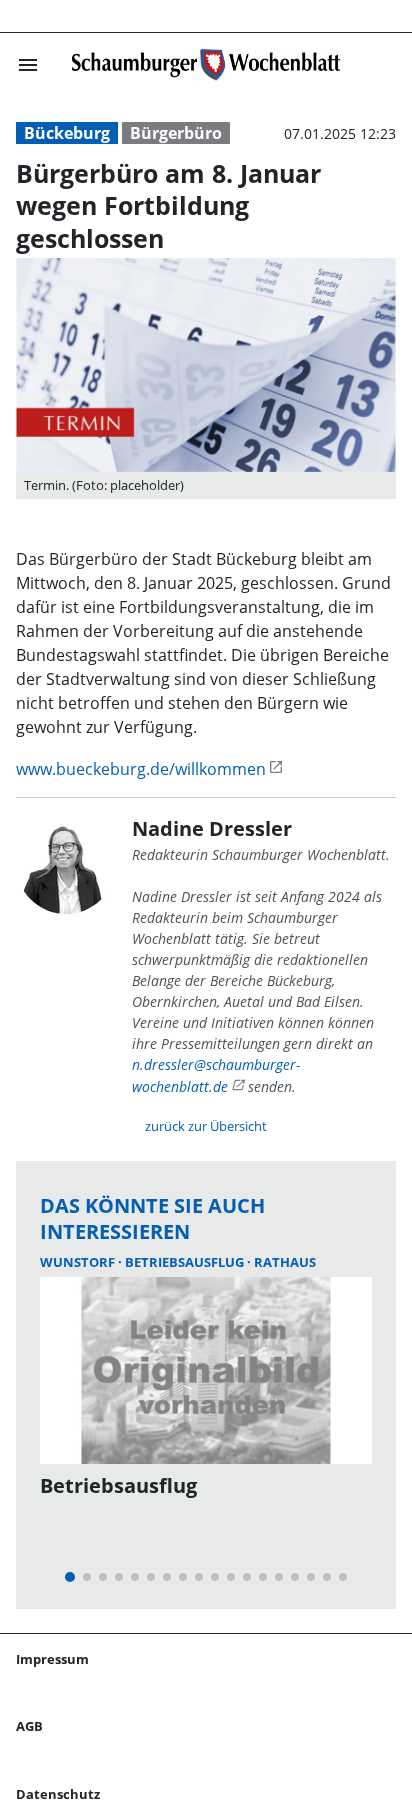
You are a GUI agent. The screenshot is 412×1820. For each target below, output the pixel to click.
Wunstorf (79, 1262)
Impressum (52, 1659)
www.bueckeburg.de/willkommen (141, 769)
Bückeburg (67, 133)
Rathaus (285, 1262)
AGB (29, 1726)
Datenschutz (58, 1794)
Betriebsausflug (186, 1262)
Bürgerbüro (176, 133)
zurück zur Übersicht (206, 1126)
